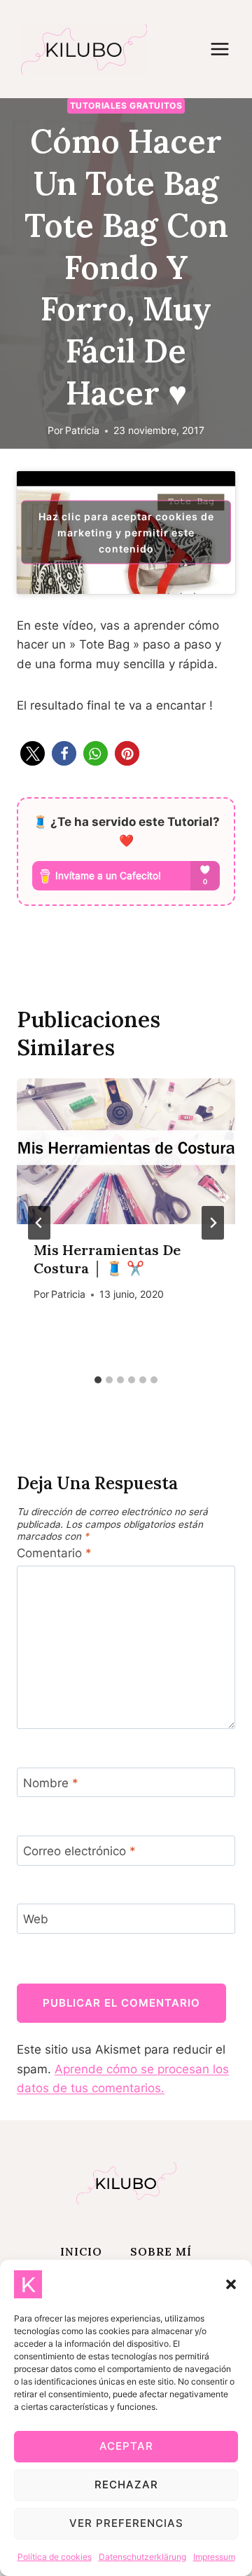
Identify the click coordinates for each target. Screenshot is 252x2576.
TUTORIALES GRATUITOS (126, 106)
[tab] (98, 1380)
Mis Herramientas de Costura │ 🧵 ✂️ (107, 1259)
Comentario (54, 1553)
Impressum (214, 2557)
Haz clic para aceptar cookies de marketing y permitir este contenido (126, 533)
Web (36, 1919)
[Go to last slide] (39, 1223)
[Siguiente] (213, 1223)
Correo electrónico (79, 1851)
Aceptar (126, 2446)
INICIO (81, 2251)
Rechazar (126, 2485)
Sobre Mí (161, 2251)
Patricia (82, 431)
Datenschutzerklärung (142, 2557)
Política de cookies (55, 2557)
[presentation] (126, 1151)
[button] (231, 2284)
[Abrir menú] (227, 49)
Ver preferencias (126, 2523)
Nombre (51, 1783)
